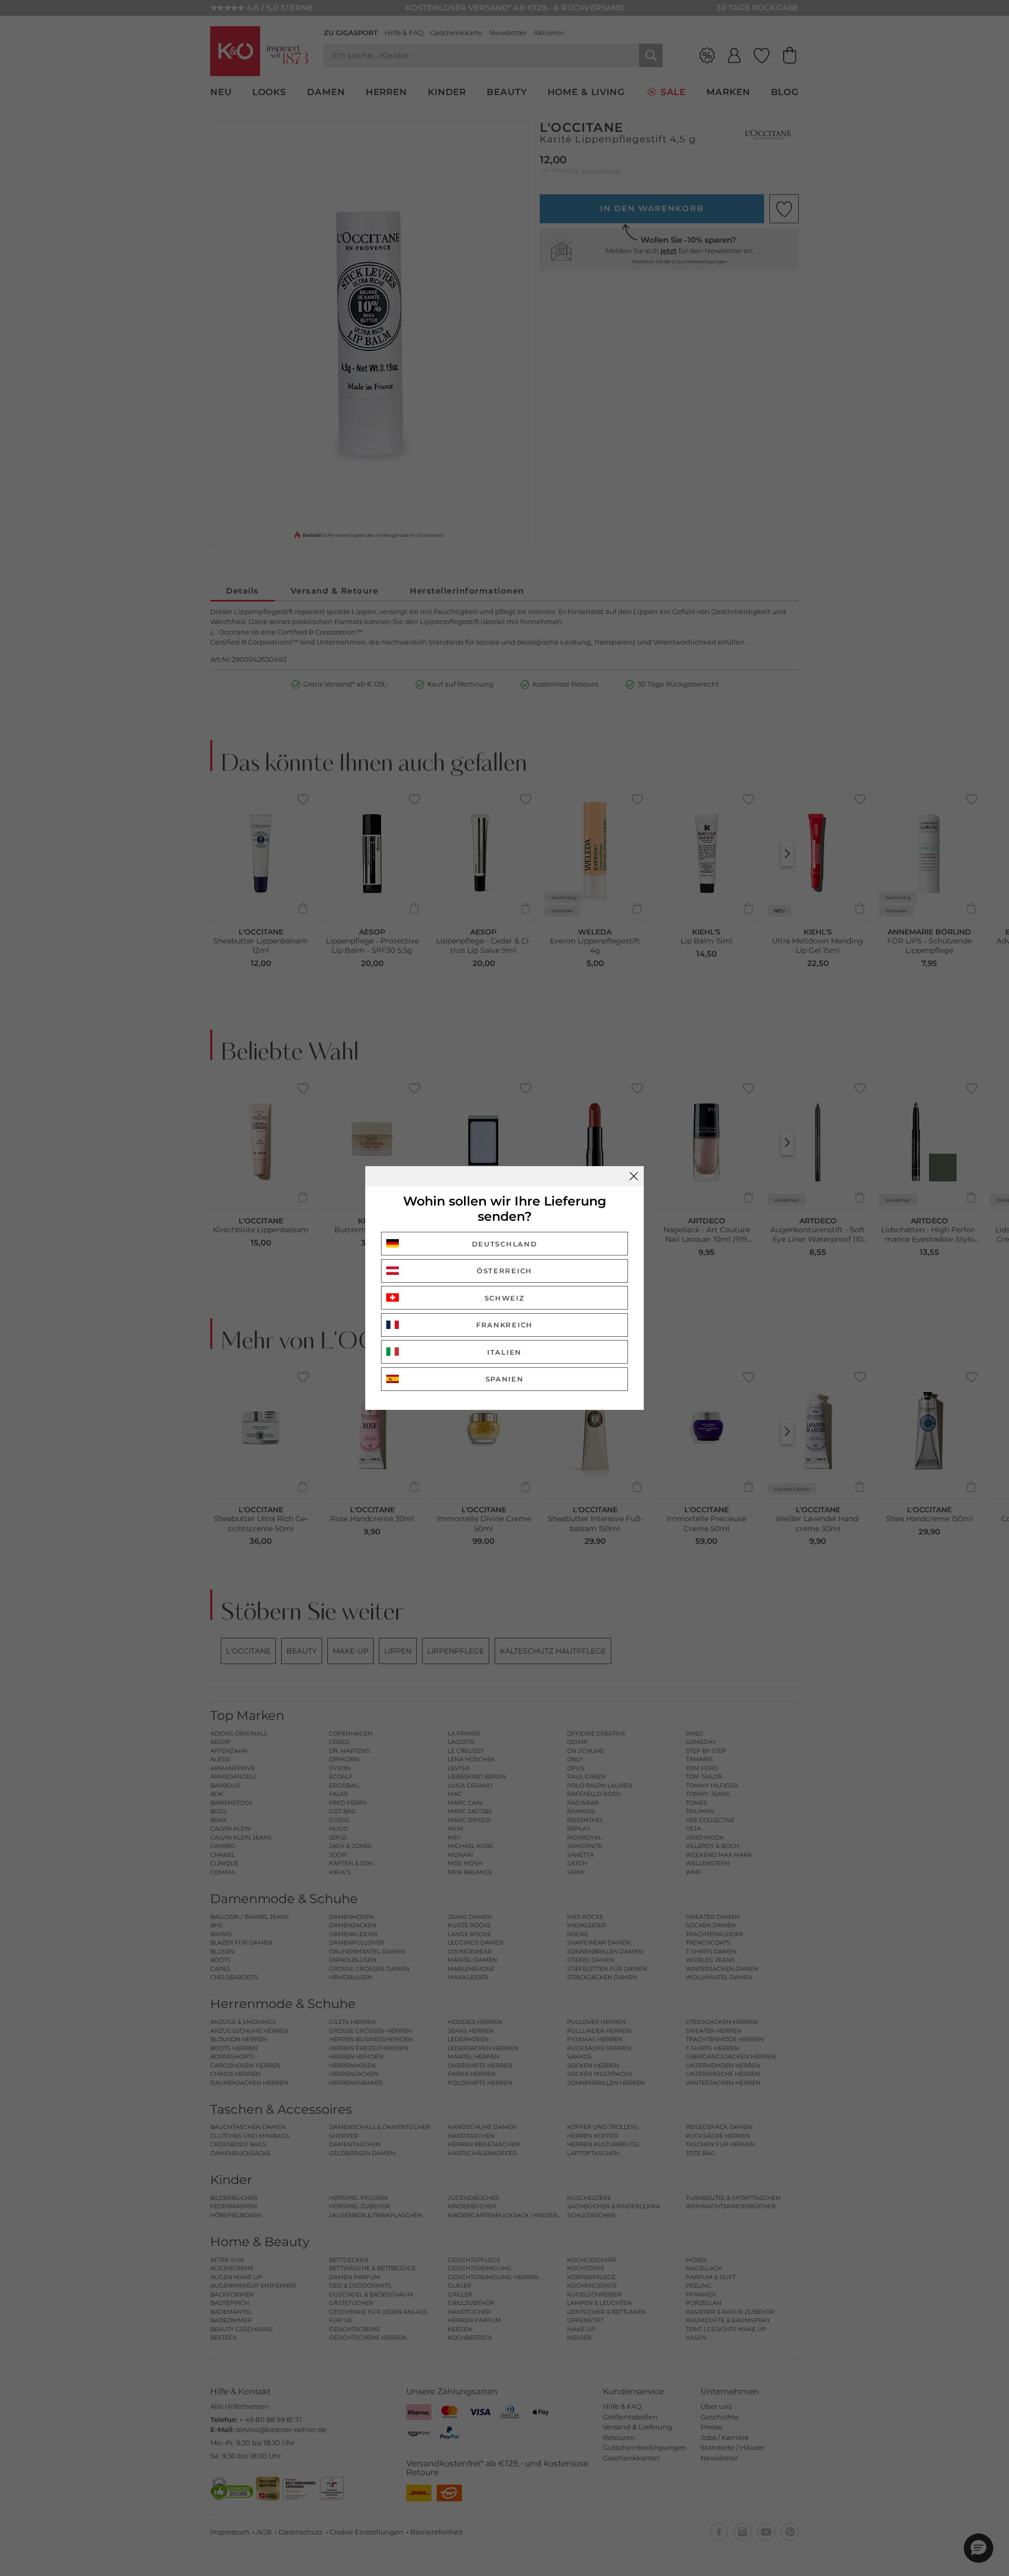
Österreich (504, 1271)
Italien (504, 1352)
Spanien (505, 1379)
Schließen (634, 1176)
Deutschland (505, 1244)
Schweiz (505, 1298)
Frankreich (504, 1325)
